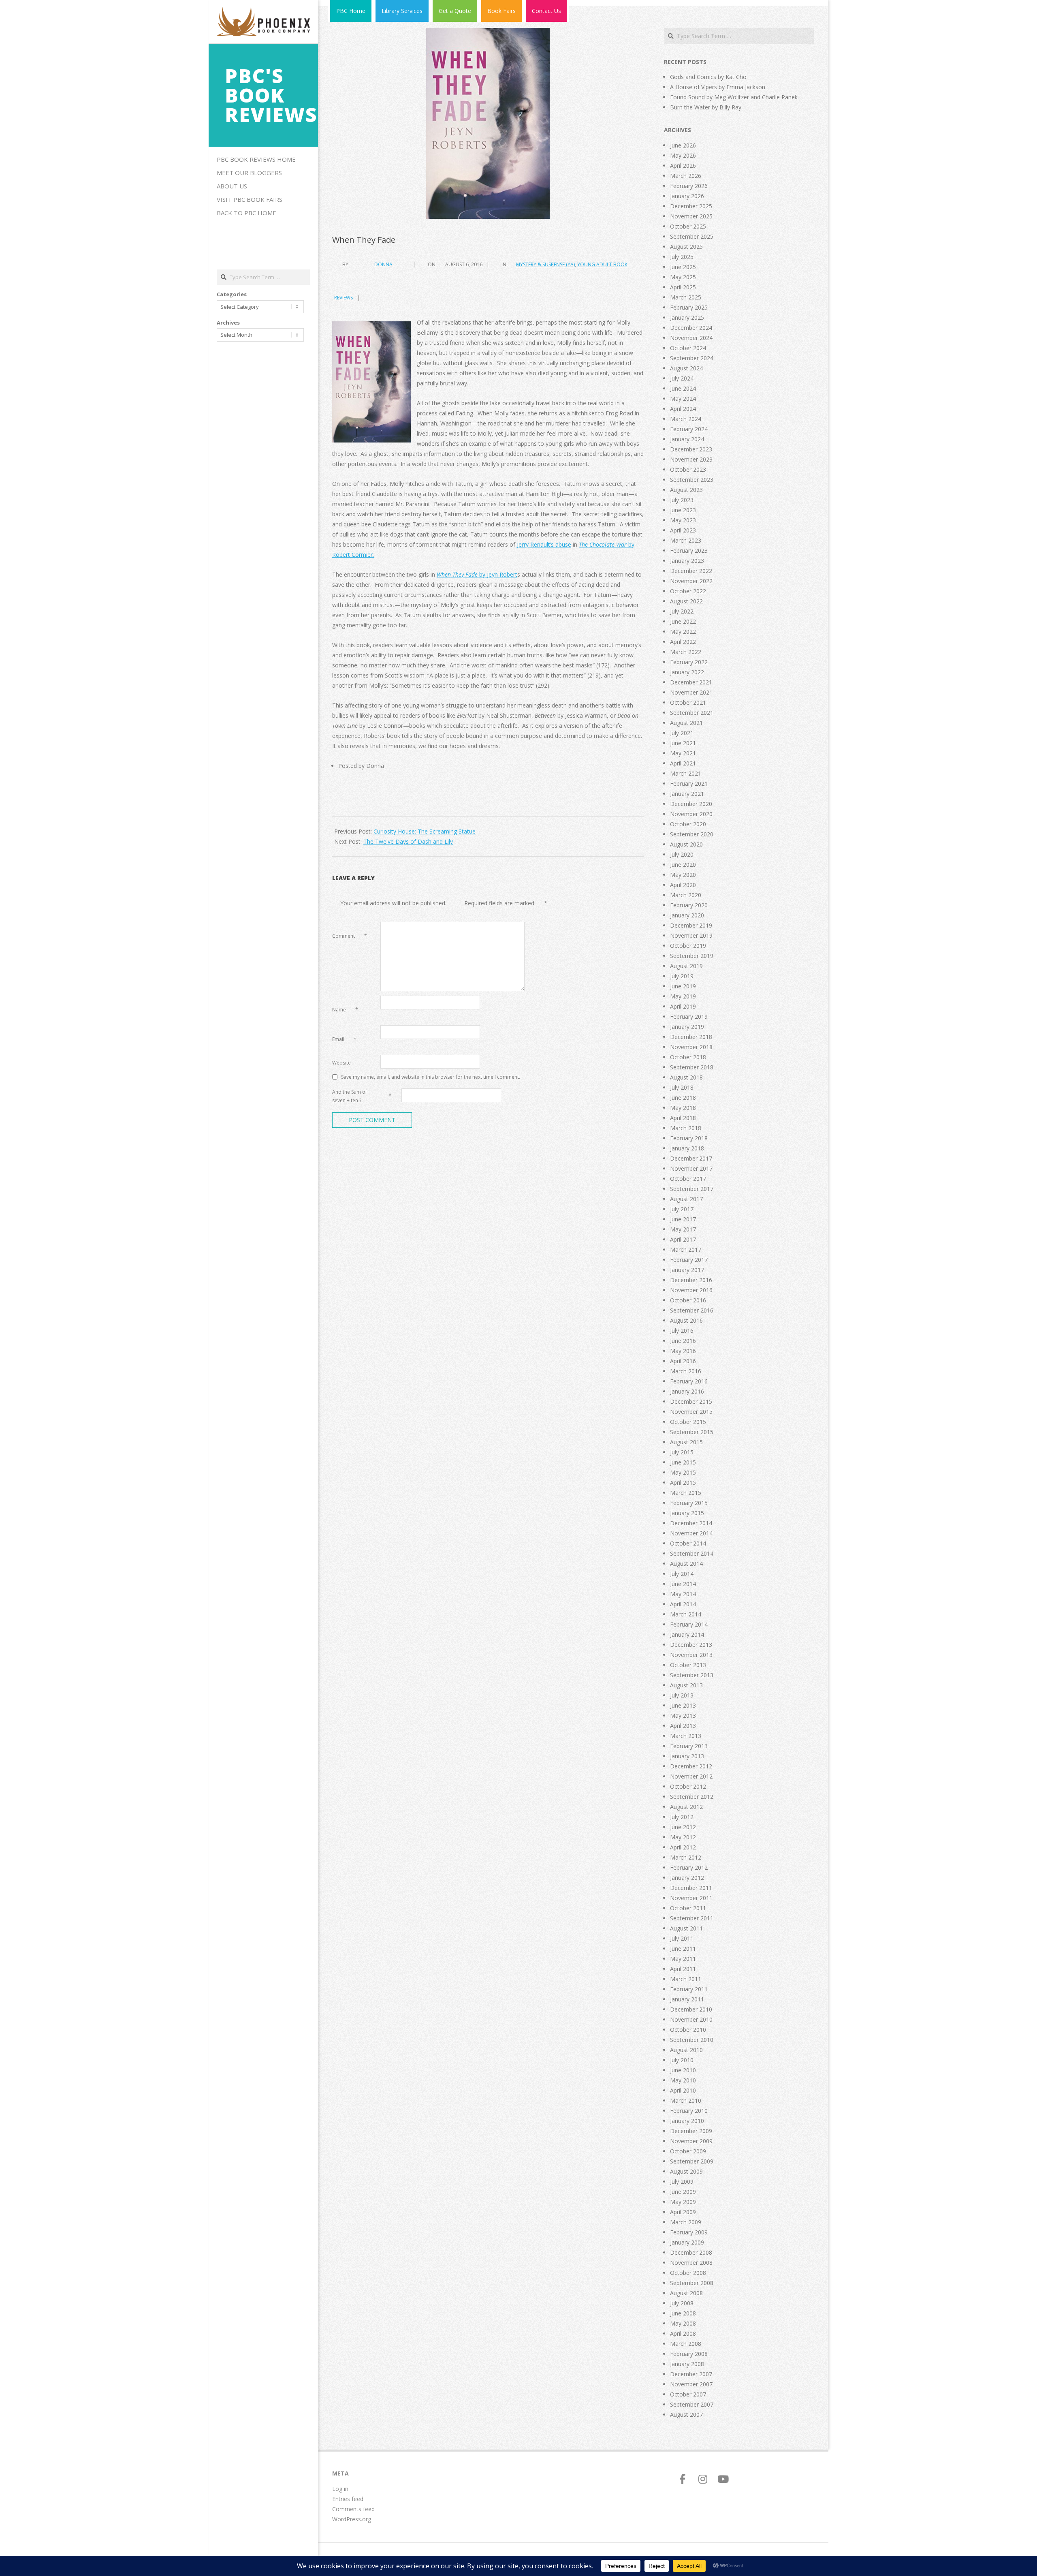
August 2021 (686, 723)
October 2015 (688, 1422)
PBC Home (351, 11)
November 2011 (691, 1898)
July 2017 (682, 1209)
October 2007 (688, 2394)
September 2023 (692, 480)
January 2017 (687, 1270)
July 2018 (682, 1087)
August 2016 (686, 1320)
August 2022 (686, 601)
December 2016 (691, 1280)
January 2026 (687, 196)
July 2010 (682, 2060)
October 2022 (688, 591)
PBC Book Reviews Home (256, 159)
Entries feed (348, 2499)
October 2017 (688, 1179)
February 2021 (689, 783)
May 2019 (683, 996)
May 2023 (683, 520)
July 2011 (682, 1938)
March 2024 (686, 419)
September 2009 (692, 2161)
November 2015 (691, 1412)
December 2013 (691, 1645)
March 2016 (686, 1371)
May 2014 (683, 1594)
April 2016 (683, 1361)
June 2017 (683, 1219)
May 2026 (683, 155)
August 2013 (686, 1685)
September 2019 (692, 956)
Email (344, 1039)
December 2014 (691, 1523)
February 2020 (689, 905)
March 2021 (686, 773)
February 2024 (689, 429)
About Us (232, 186)
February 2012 (689, 1867)
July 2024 (682, 378)
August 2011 (686, 1928)
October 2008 (688, 2273)
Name (345, 1010)
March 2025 (686, 297)
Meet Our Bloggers (249, 173)
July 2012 (682, 1817)
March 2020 (686, 895)
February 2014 (689, 1624)
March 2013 (686, 1736)
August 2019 (686, 966)
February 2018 (689, 1138)
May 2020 (683, 875)
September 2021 (692, 713)
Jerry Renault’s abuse (544, 544)
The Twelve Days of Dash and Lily (408, 841)
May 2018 (683, 1108)
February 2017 (689, 1260)
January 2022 (687, 672)
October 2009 (688, 2151)
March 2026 (686, 176)
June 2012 (683, 1827)
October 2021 (688, 702)
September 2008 (692, 2283)
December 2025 (691, 206)
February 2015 (689, 1503)
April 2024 (683, 409)
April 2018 (683, 1118)
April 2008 (683, 2333)
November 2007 (691, 2384)
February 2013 (689, 1746)
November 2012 (691, 1776)
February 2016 (689, 1381)
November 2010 (691, 2019)
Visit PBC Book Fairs (250, 199)
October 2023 (688, 469)
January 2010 (687, 2121)
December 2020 (691, 804)
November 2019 (691, 935)
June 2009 (683, 2192)
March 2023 (686, 540)
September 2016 (692, 1310)
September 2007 (692, 2404)
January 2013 (687, 1756)
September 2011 (692, 1918)
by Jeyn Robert (477, 574)
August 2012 (686, 1807)
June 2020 (683, 865)
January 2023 (687, 561)
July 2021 (682, 733)
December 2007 (691, 2374)
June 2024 (683, 388)
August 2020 (686, 844)
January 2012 (687, 1878)
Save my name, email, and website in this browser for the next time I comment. (431, 1076)
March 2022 (686, 652)
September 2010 (692, 2040)
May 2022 (683, 632)
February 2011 (689, 1989)
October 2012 (688, 1786)
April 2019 (683, 1006)
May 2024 (683, 399)
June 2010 (683, 2070)
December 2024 (691, 328)
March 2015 (686, 1493)
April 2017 (683, 1239)
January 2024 (687, 439)
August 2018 (686, 1077)
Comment (350, 936)
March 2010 (686, 2100)
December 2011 (691, 1888)
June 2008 (683, 2313)
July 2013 (682, 1695)
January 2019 (687, 1027)
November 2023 (691, 459)
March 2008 (686, 2344)
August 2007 (686, 2415)
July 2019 (682, 976)
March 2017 (686, 1250)
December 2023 (691, 449)
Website (341, 1063)
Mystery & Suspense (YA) (545, 264)
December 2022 (691, 571)
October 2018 (688, 1057)
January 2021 (687, 794)
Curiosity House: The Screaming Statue (425, 831)
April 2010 (683, 2090)
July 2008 (682, 2303)
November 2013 (691, 1655)
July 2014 (682, 1574)
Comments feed (353, 2509)
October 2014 (688, 1543)
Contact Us (546, 11)
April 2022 (683, 642)
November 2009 (691, 2141)
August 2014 (686, 1564)
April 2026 (683, 166)
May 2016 (683, 1351)
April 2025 (683, 287)
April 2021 (683, 763)
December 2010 (691, 2009)
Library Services (402, 11)
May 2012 (683, 1837)
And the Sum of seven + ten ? (350, 1096)
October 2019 (688, 946)
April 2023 (683, 530)
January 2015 (687, 1513)
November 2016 (691, 1290)
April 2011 (683, 1969)
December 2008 (691, 2252)
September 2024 (692, 358)
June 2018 (683, 1098)
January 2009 (687, 2242)
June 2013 (683, 1705)
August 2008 (686, 2293)
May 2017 (683, 1229)
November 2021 (691, 692)
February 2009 (689, 2232)
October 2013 (688, 1665)
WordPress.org (352, 2519)
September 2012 (692, 1797)
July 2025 (682, 257)
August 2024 (686, 368)
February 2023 (689, 550)
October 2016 (688, 1300)
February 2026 (689, 186)
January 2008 (687, 2364)
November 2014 (691, 1533)
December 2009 (691, 2131)
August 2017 (686, 1199)
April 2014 (683, 1604)
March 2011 (686, 1979)
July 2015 (682, 1452)
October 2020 (688, 824)
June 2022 (683, 621)
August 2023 (686, 490)
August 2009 (686, 2171)
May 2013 (683, 1716)
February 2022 (689, 662)
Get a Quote (455, 11)
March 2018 (686, 1128)
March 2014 (686, 1614)
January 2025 (687, 317)
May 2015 (683, 1472)
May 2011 (683, 1959)
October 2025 (688, 226)
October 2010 (688, 2030)
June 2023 (683, 510)
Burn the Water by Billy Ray (706, 107)
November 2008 (691, 2263)
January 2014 (687, 1634)
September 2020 (692, 834)
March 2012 (686, 1857)
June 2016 (683, 1341)
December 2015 (691, 1401)
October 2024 (688, 348)
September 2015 (692, 1432)
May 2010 (683, 2080)
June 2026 (683, 145)
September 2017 (692, 1189)
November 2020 (691, 814)
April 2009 (683, 2212)
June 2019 (683, 986)
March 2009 (686, 2222)
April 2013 (683, 1726)
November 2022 (691, 581)
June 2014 (683, 1584)
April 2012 (683, 1847)
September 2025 (692, 236)
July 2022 (682, 611)
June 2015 (683, 1462)
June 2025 (683, 267)
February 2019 (689, 1017)
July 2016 (682, 1331)
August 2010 (686, 2050)
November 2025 (691, 216)
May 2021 (683, 753)
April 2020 (683, 885)
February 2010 (689, 2111)
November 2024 (691, 338)
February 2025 (689, 307)
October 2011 (688, 1908)
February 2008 (689, 2354)
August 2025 (686, 247)
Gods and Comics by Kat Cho (708, 77)
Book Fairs (501, 11)
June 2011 (683, 1949)
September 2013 (692, 1675)
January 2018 (687, 1148)
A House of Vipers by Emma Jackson (718, 87)
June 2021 (683, 743)
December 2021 (691, 682)
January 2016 (687, 1391)
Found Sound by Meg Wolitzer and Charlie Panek (734, 97)
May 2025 (683, 277)
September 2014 (692, 1553)
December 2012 (691, 1766)
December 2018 (691, 1037)
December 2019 (691, 925)
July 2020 (682, 854)
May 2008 (683, 2323)
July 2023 (682, 500)
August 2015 (686, 1442)
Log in (340, 2489)
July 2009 (682, 2182)
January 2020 (687, 915)
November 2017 (691, 1168)
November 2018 (691, 1047)
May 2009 (683, 2202)
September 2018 (692, 1067)
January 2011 (687, 1999)
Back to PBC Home (246, 213)
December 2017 (691, 1158)
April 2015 (683, 1483)
